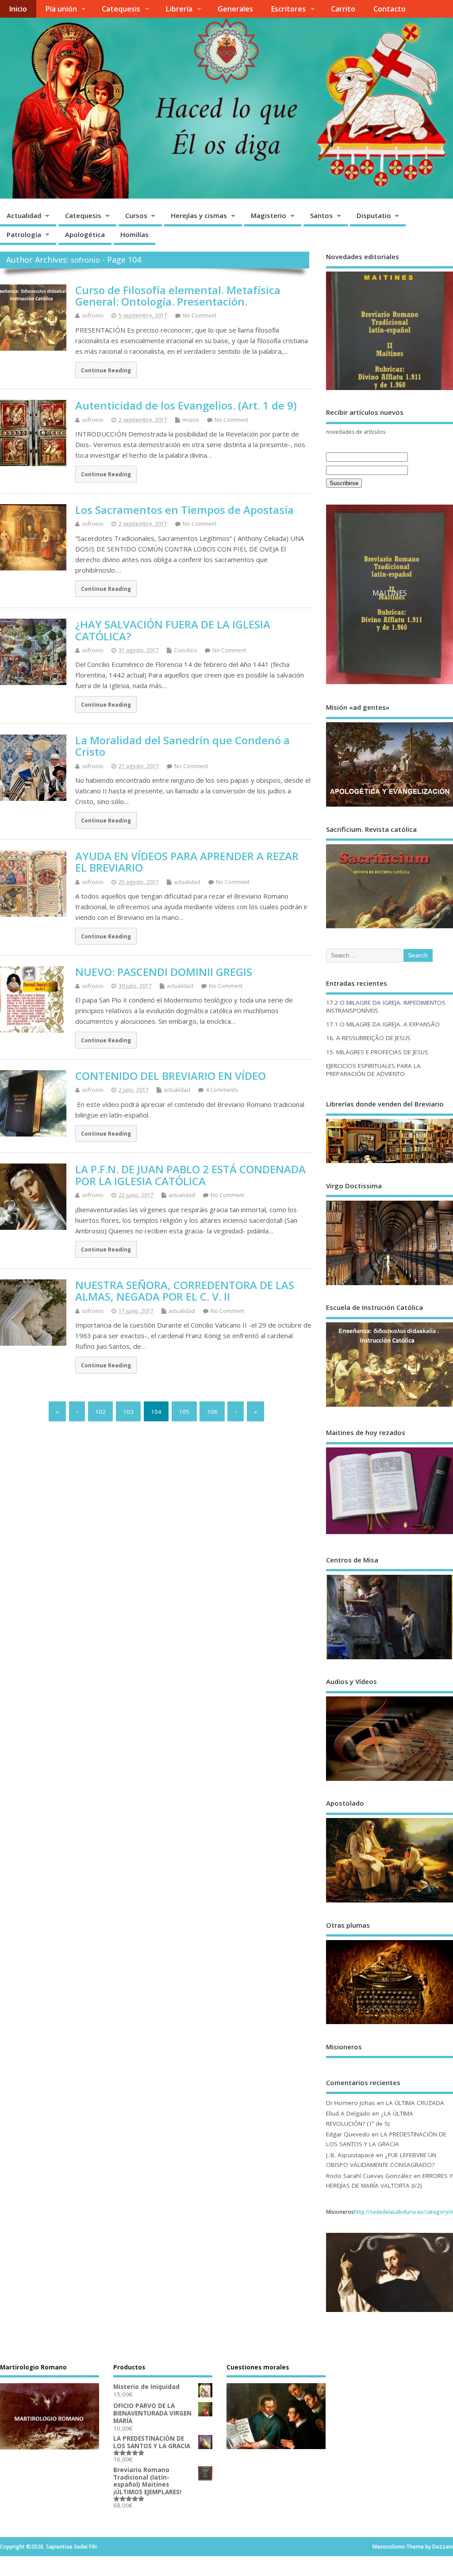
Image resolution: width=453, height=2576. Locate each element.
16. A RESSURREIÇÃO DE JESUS (368, 1049)
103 (128, 1412)
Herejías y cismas (199, 215)
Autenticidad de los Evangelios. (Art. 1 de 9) (186, 405)
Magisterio (269, 215)
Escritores (288, 9)
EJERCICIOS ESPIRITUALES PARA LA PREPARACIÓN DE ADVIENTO (373, 1081)
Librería (179, 9)
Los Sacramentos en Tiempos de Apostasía (184, 510)
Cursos (136, 215)
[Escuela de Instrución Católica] (390, 1418)
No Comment (200, 316)
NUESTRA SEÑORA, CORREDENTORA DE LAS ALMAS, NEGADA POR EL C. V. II (185, 1291)
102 (100, 1412)
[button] (340, 601)
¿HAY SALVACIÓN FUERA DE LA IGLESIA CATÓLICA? (173, 630)
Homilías (134, 234)
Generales (235, 9)
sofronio (85, 260)
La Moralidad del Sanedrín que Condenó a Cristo (182, 746)
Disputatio (374, 215)
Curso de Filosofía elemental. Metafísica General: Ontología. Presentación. (178, 296)
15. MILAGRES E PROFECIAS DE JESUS (377, 1063)
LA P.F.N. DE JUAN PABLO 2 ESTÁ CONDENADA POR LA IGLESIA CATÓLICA (190, 1175)
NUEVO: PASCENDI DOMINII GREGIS (164, 972)
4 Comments (222, 1090)
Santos (321, 215)
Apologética (85, 234)
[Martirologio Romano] (50, 2418)
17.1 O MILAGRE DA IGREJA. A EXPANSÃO (383, 1036)
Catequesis (121, 9)
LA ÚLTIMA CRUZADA (415, 2114)
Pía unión (61, 9)
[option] (390, 601)
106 (212, 1412)
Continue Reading (106, 370)
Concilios (185, 650)
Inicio (18, 9)
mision (191, 420)
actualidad (187, 882)
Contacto (390, 9)
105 (184, 1412)
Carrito (343, 9)
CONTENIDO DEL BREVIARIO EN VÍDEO (171, 1076)
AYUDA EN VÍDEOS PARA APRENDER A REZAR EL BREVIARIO (187, 862)
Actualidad (24, 215)
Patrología (24, 234)
